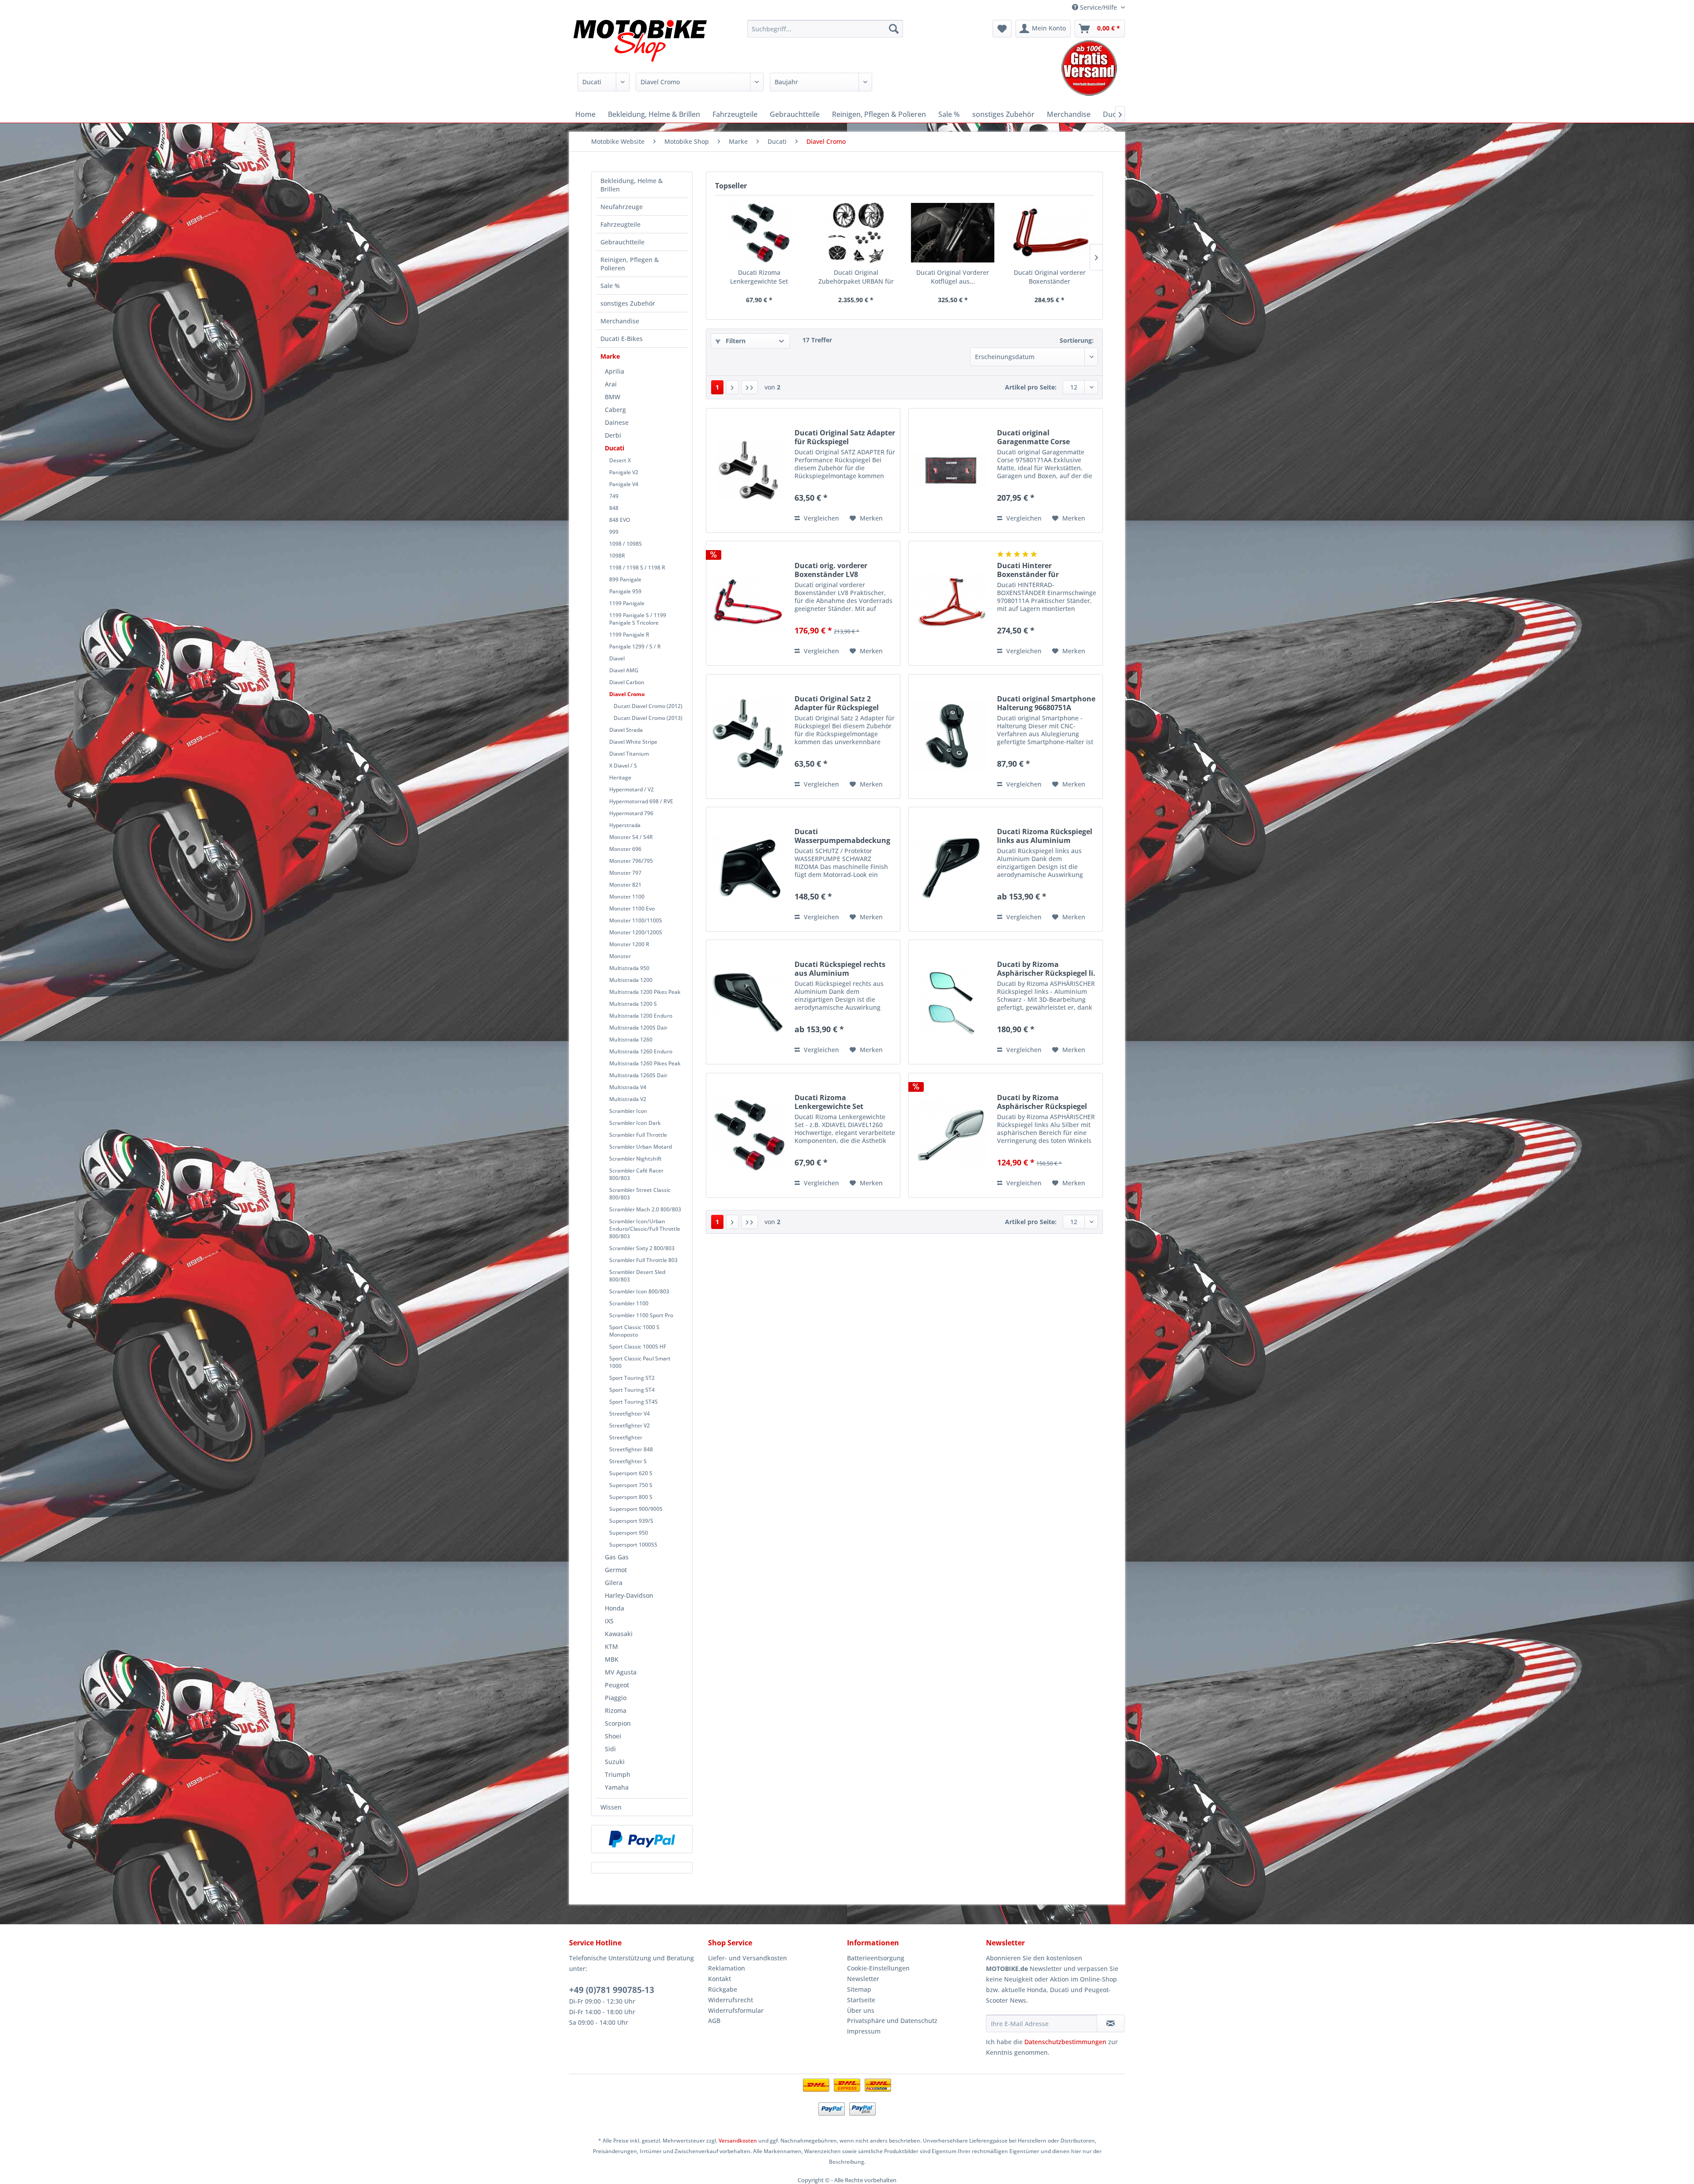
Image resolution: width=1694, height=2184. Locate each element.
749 (614, 496)
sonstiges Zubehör (628, 303)
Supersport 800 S (631, 1497)
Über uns (861, 2010)
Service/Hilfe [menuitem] (1098, 7)
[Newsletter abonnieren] (1111, 2023)
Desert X (620, 460)
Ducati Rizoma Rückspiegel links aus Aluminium (1045, 836)
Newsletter (863, 1979)
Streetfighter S (628, 1461)
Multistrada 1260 (631, 1040)
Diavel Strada (626, 730)
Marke (610, 356)
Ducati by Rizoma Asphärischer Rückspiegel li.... (1042, 1102)
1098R (617, 556)
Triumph (618, 1774)
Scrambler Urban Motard (641, 1147)
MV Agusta (621, 1672)
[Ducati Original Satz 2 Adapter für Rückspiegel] (748, 736)
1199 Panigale (627, 603)
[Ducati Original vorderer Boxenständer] (1050, 233)
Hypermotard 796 (631, 813)
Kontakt (720, 1979)
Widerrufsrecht (731, 2000)
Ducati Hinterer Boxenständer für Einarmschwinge (1028, 570)
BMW (613, 397)
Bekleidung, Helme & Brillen (632, 185)
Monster (620, 956)
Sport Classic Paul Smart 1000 (640, 1362)
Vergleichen (821, 518)
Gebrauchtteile (622, 242)
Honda (615, 1608)
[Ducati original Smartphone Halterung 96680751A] (951, 736)
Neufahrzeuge (622, 207)
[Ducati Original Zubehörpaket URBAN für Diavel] (856, 233)
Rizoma (616, 1710)
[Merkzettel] (1002, 29)
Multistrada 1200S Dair (638, 1028)
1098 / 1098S (626, 544)
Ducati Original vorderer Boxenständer (1050, 277)
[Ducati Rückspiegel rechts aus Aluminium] (748, 1002)
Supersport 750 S (631, 1485)
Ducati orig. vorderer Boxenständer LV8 (831, 570)
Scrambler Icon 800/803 (639, 1291)
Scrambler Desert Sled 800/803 (637, 1276)
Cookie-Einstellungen (878, 1968)
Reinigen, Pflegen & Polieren (630, 264)
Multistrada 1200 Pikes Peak (645, 992)
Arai (611, 384)
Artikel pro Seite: (1031, 387)
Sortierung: (1077, 340)
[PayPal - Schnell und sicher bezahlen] (642, 1839)
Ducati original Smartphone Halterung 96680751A (1046, 703)
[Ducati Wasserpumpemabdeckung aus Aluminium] (748, 869)
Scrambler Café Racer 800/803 (636, 1174)
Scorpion (618, 1723)
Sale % (610, 286)
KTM (611, 1646)
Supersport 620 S (631, 1473)
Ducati (615, 448)
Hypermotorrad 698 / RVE (641, 801)
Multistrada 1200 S (633, 1004)
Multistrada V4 (628, 1087)
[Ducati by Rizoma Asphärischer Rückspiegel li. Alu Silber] (951, 1135)
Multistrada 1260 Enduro (641, 1051)
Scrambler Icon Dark (635, 1123)
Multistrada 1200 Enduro (641, 1016)
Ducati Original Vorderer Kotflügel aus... (953, 277)
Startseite (861, 2000)
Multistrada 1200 (631, 980)
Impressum (864, 2031)
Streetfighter (626, 1437)
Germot (616, 1570)
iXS (609, 1621)
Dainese (617, 422)
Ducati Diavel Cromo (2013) (648, 718)
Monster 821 (625, 885)
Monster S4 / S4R (631, 837)
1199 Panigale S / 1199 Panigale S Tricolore (638, 619)
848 (614, 508)
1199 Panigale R (629, 635)
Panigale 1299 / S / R (635, 646)
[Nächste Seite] (732, 387)
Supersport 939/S (631, 1521)
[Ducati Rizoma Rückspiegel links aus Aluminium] (951, 869)
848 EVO (620, 520)
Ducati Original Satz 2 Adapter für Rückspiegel (837, 703)
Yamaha (617, 1787)
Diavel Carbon (627, 682)
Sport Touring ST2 (632, 1378)
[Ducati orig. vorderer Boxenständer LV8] (748, 603)
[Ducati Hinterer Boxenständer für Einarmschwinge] (951, 603)
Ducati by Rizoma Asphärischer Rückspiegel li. (1046, 969)
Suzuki (615, 1762)
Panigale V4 (624, 484)
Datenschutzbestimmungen (1065, 2042)
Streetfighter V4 (630, 1414)
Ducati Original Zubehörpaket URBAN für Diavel (856, 277)
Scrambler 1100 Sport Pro (641, 1315)
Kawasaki (619, 1634)
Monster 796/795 (631, 861)
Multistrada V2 (628, 1099)
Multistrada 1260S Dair (638, 1075)
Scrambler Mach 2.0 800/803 (645, 1209)
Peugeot (617, 1685)
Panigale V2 (624, 472)
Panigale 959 (625, 591)
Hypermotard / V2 (632, 789)
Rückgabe (723, 1989)
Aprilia (615, 371)
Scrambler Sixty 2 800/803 (642, 1248)
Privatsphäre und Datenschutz (892, 2021)
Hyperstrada (625, 825)
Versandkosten (738, 2141)
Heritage (620, 777)
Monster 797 (625, 873)
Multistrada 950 (629, 968)
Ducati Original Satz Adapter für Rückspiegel (845, 437)
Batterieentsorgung (876, 1958)
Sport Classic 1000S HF (638, 1347)
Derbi (613, 435)
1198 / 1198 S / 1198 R (637, 568)
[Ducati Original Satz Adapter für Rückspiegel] (748, 470)
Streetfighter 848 (631, 1449)
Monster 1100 (627, 897)
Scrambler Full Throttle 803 (643, 1260)
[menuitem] (825, 29)
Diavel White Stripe (633, 742)
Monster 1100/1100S (636, 920)
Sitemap (859, 1989)
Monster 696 (625, 849)
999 (614, 532)
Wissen (611, 1807)
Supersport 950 (629, 1533)
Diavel (617, 658)
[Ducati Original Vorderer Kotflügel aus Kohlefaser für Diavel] (953, 233)
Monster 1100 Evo (632, 908)
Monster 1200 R (629, 944)
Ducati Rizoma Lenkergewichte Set (759, 277)
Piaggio (616, 1698)
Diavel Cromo (627, 694)
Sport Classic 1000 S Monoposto (634, 1331)
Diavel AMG (624, 670)
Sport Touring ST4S (633, 1402)
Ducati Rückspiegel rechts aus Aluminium (840, 969)
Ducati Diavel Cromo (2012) (648, 706)
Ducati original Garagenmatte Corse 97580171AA (1033, 437)
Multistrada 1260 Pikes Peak (645, 1063)
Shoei (613, 1736)
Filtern (735, 341)
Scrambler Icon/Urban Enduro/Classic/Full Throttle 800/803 (645, 1229)
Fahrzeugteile (620, 224)
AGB (714, 2021)
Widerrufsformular (736, 2010)
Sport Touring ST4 (632, 1390)
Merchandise (620, 321)
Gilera (614, 1583)
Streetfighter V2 (630, 1425)
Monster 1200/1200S (636, 932)
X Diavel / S (623, 766)
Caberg (615, 410)
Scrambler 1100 (629, 1303)
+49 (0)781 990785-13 (612, 1990)
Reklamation (727, 1968)
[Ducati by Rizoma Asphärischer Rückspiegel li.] (951, 1002)
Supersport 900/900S (636, 1509)
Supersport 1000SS (633, 1545)
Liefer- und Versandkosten (748, 1958)
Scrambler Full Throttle (638, 1135)
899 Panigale (625, 579)
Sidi (610, 1749)
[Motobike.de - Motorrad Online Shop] (640, 42)
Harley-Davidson (629, 1595)
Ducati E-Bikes (622, 339)
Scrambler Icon (628, 1111)
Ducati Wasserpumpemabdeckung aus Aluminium (842, 836)
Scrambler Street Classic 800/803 (640, 1194)
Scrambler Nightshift (635, 1159)
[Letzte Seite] (750, 387)
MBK (612, 1659)
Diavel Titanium (629, 754)
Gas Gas (617, 1557)
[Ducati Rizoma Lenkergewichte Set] (759, 233)
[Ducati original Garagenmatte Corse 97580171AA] (951, 470)
